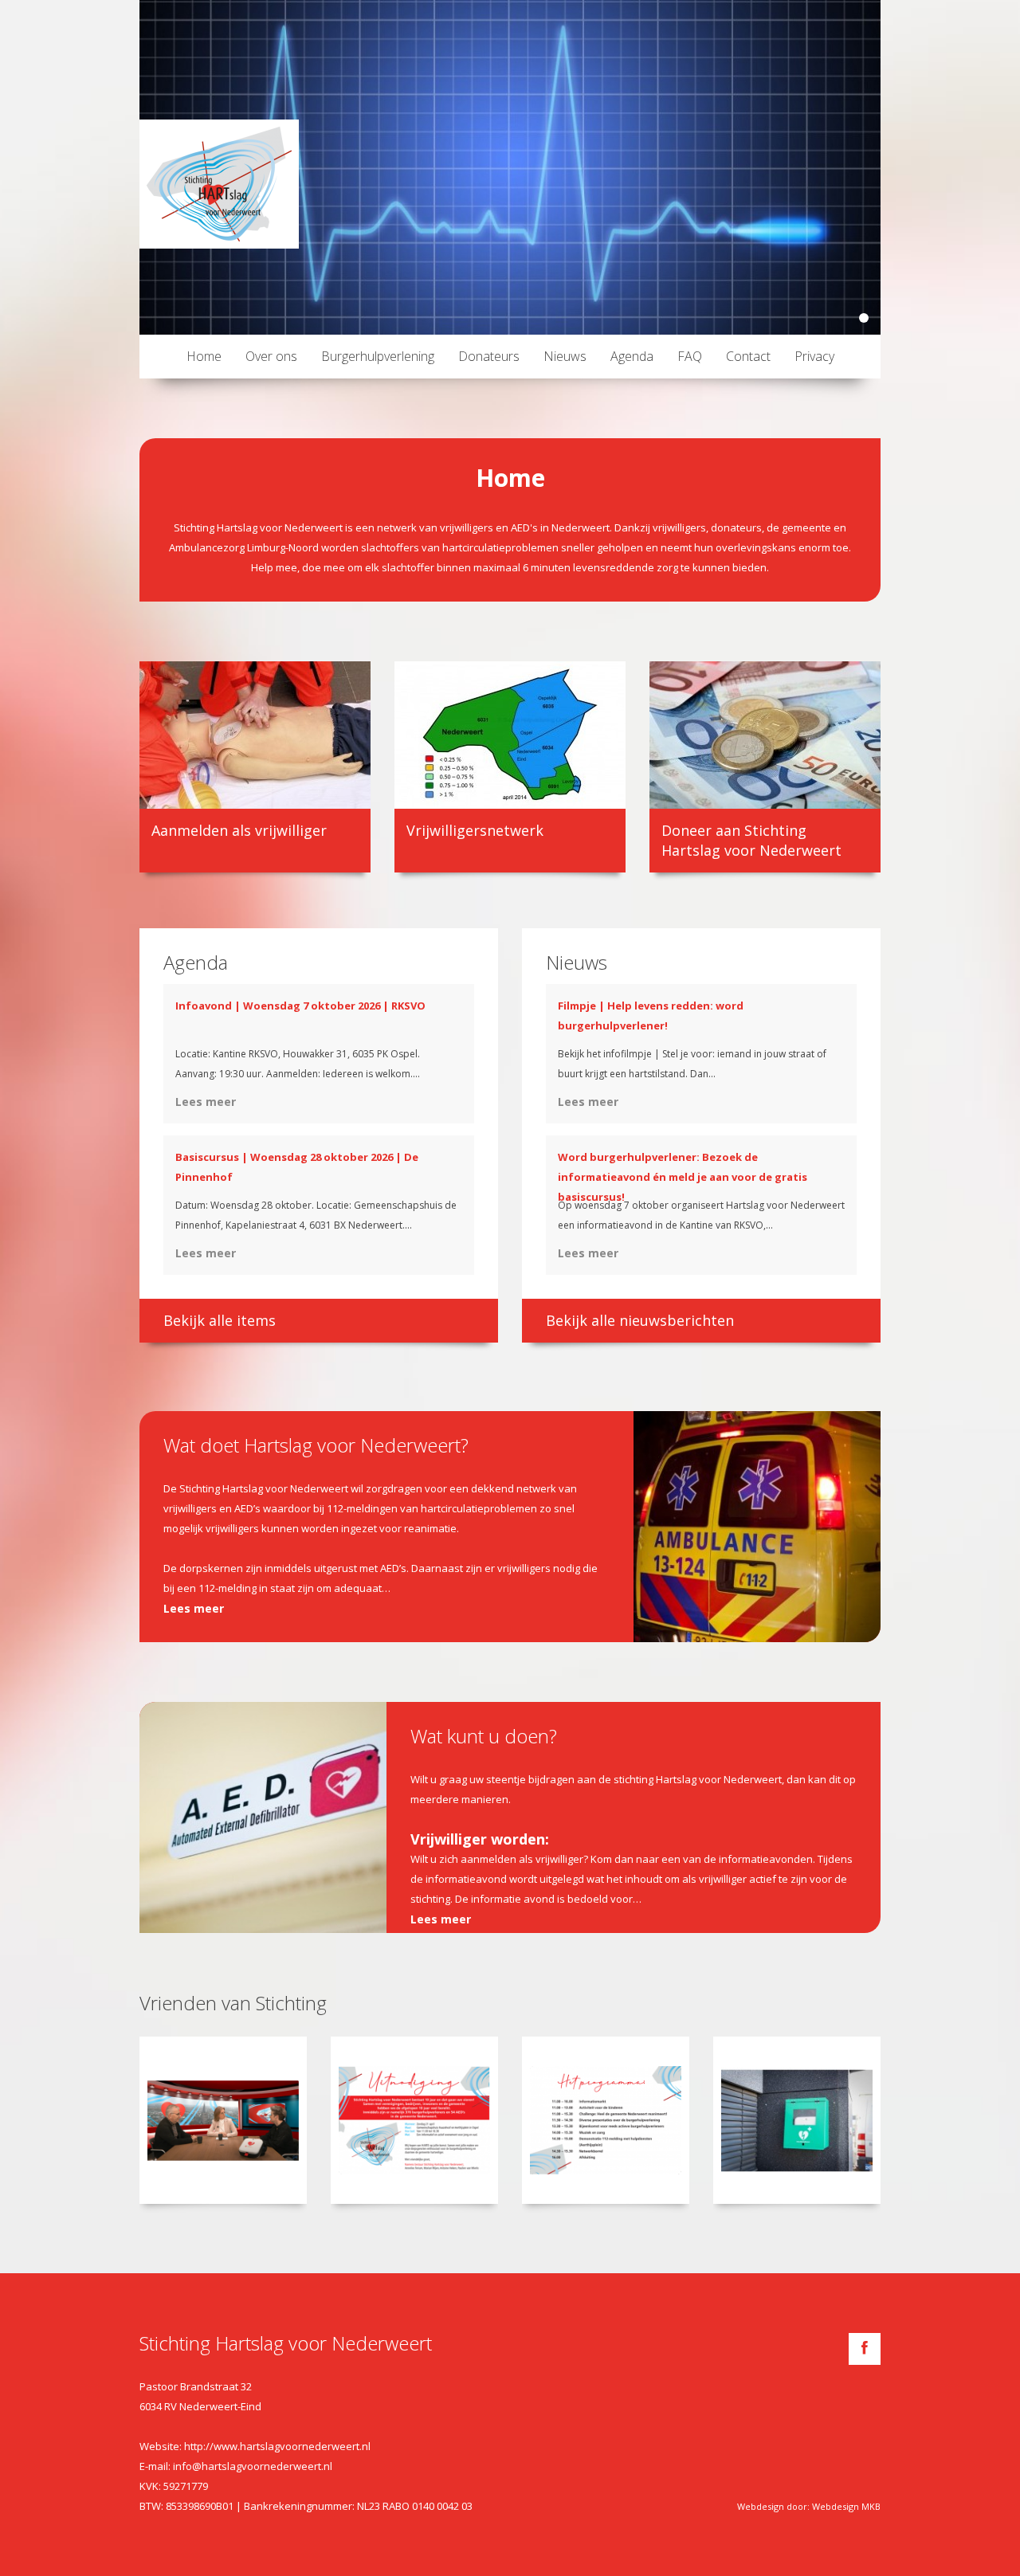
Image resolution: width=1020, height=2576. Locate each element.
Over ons (271, 356)
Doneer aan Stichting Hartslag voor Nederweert (751, 840)
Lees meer (206, 1102)
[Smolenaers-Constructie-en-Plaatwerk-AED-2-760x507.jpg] (797, 2120)
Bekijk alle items (220, 1320)
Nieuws (565, 356)
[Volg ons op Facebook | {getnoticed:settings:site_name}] (865, 2349)
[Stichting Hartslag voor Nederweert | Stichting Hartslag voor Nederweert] (219, 184)
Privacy (814, 356)
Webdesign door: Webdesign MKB (809, 2506)
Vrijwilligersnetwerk (475, 830)
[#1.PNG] (223, 2120)
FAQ (690, 356)
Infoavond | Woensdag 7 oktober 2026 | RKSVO (300, 1006)
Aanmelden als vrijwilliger (239, 830)
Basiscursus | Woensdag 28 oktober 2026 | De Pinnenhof (297, 1167)
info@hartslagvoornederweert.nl (253, 2466)
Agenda (632, 356)
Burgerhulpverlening (378, 356)
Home (204, 356)
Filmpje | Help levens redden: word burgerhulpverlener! (651, 1016)
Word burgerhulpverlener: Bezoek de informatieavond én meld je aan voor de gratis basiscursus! (683, 1177)
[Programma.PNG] (606, 2120)
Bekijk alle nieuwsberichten (640, 1320)
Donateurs (489, 356)
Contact (748, 356)
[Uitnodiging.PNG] (414, 2120)
